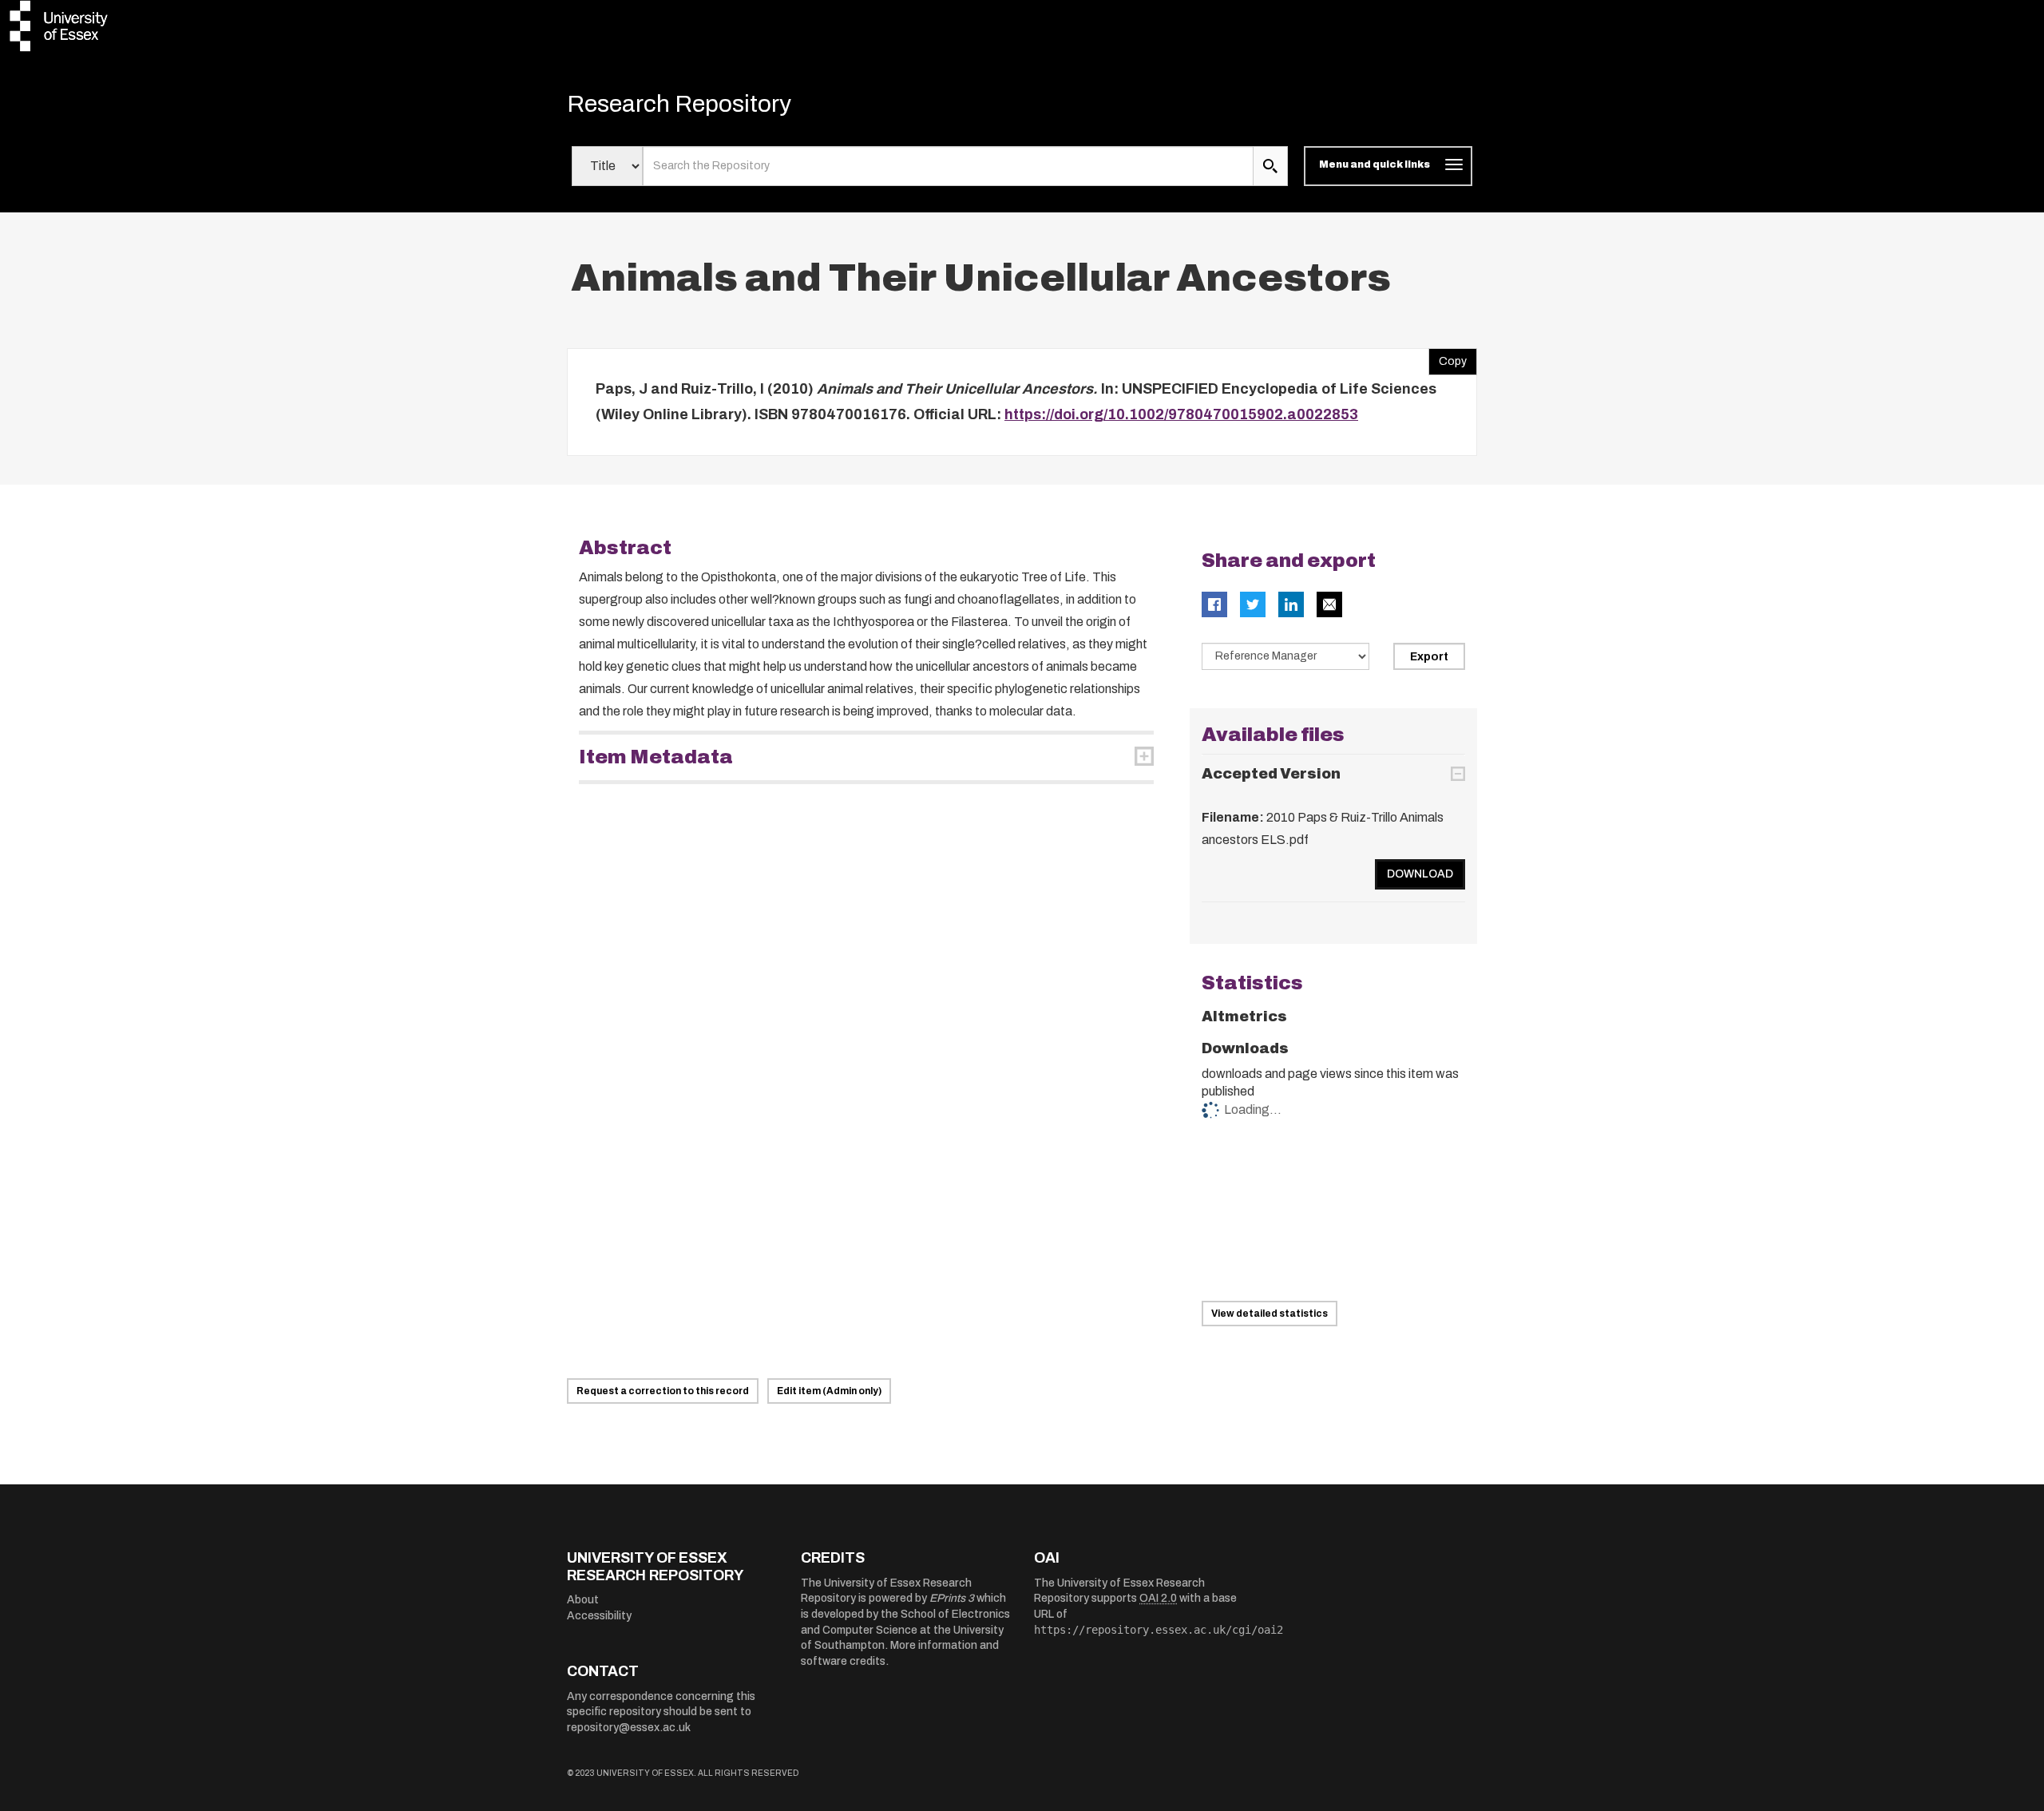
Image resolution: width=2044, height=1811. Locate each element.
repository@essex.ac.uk (629, 1728)
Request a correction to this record (663, 1391)
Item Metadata (656, 757)
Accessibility (599, 1616)
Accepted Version (1271, 774)
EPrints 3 (952, 1598)
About (583, 1600)
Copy (1448, 358)
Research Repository (679, 104)
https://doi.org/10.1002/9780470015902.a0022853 (1181, 414)
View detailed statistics (1270, 1314)
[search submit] (1270, 166)
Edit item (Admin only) (829, 1391)
